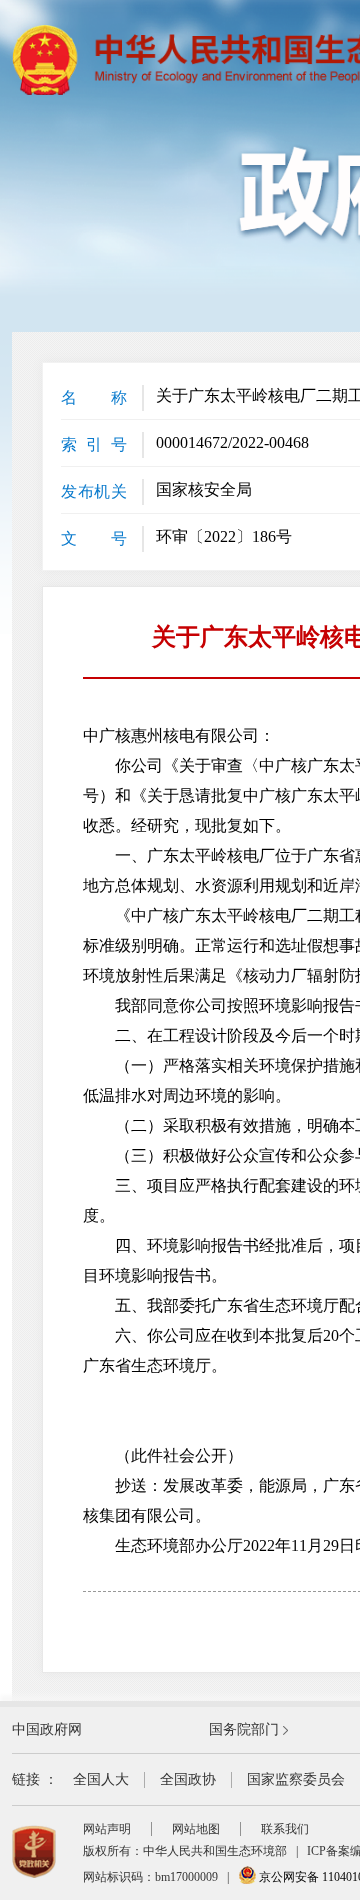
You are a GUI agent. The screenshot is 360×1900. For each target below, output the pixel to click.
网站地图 (196, 1829)
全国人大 (101, 1779)
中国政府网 (47, 1729)
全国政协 (188, 1779)
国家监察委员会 (296, 1779)
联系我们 (285, 1829)
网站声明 (107, 1829)
